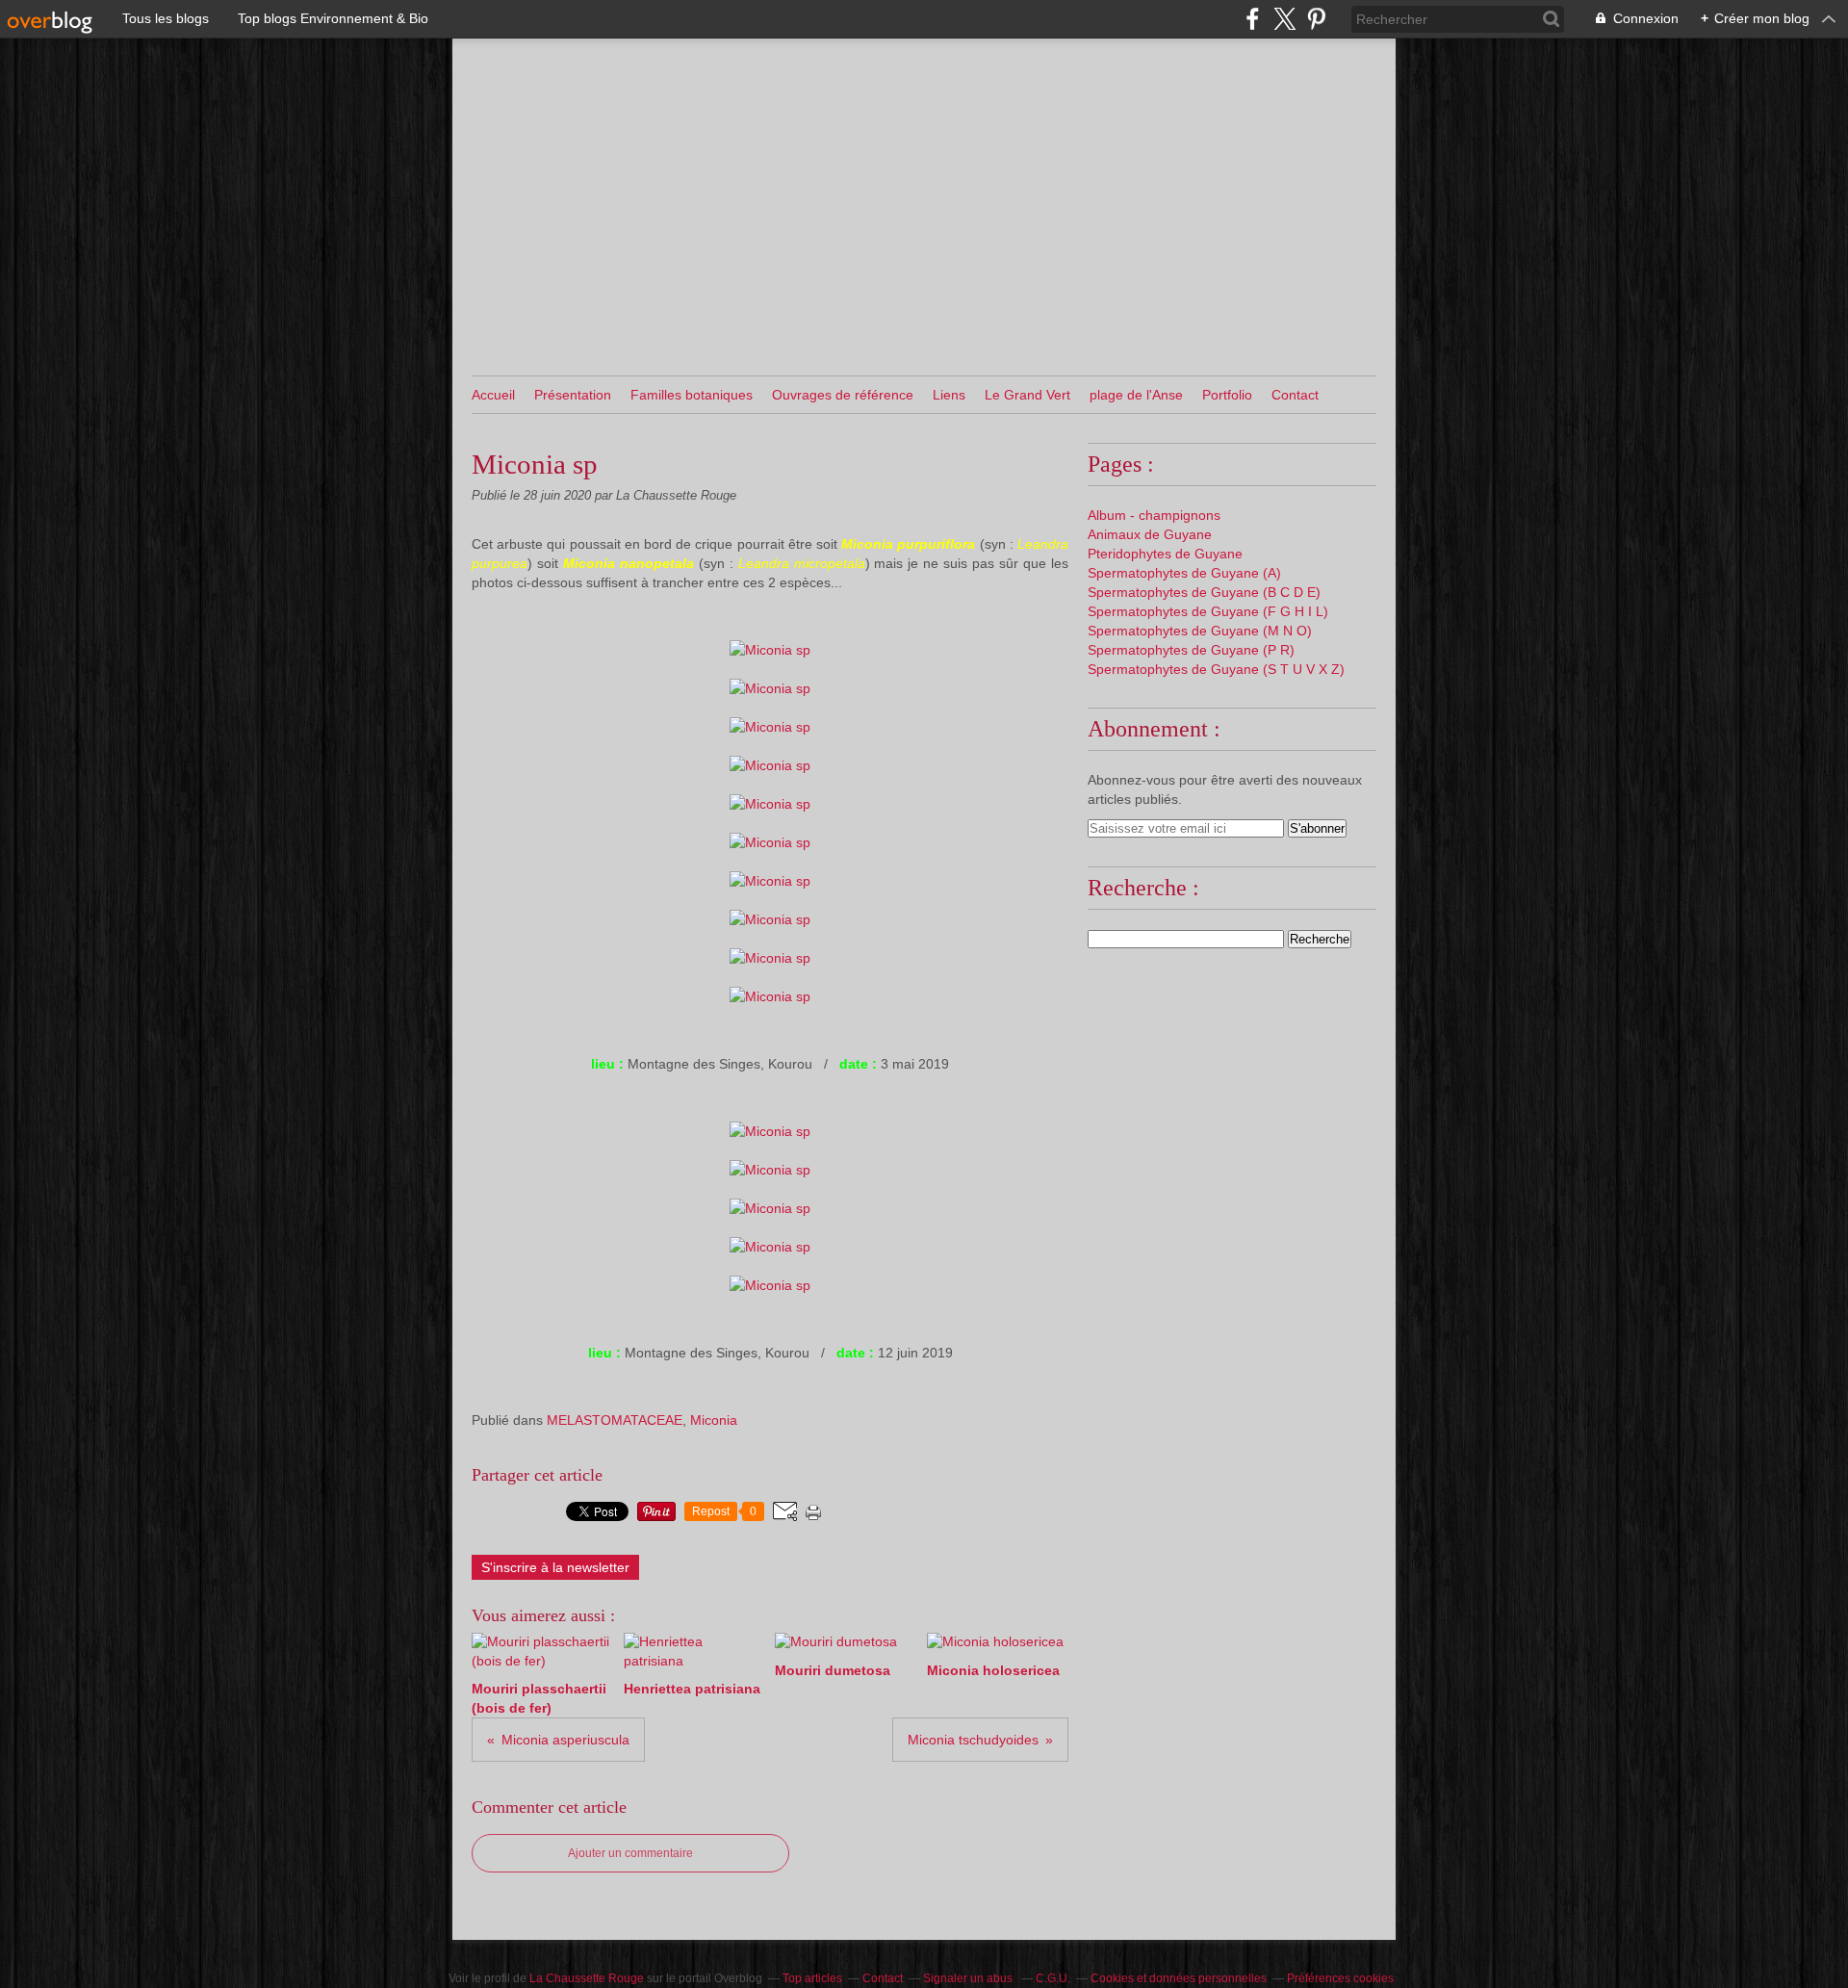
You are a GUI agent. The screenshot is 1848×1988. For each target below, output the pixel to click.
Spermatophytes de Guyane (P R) (1191, 650)
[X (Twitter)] (1284, 19)
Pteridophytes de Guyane (1165, 554)
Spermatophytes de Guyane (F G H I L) (1208, 611)
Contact (1295, 395)
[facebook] (1253, 19)
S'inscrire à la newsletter (555, 1567)
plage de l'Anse (1136, 395)
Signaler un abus (969, 1978)
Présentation (573, 395)
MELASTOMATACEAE (615, 1420)
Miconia (714, 1420)
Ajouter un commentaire (630, 1853)
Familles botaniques (692, 395)
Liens (949, 395)
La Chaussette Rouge (587, 1978)
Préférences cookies (1340, 1978)
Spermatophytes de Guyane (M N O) (1200, 631)
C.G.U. (1053, 1978)
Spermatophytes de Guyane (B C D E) (1204, 592)
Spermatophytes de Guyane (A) (1184, 573)
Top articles (812, 1978)
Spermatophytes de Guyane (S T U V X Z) (1216, 669)
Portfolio (1227, 395)
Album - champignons (1154, 515)
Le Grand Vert (1027, 395)
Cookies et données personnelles (1179, 1978)
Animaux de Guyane (1150, 534)
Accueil (493, 395)
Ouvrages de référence (843, 395)
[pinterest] (1316, 19)
